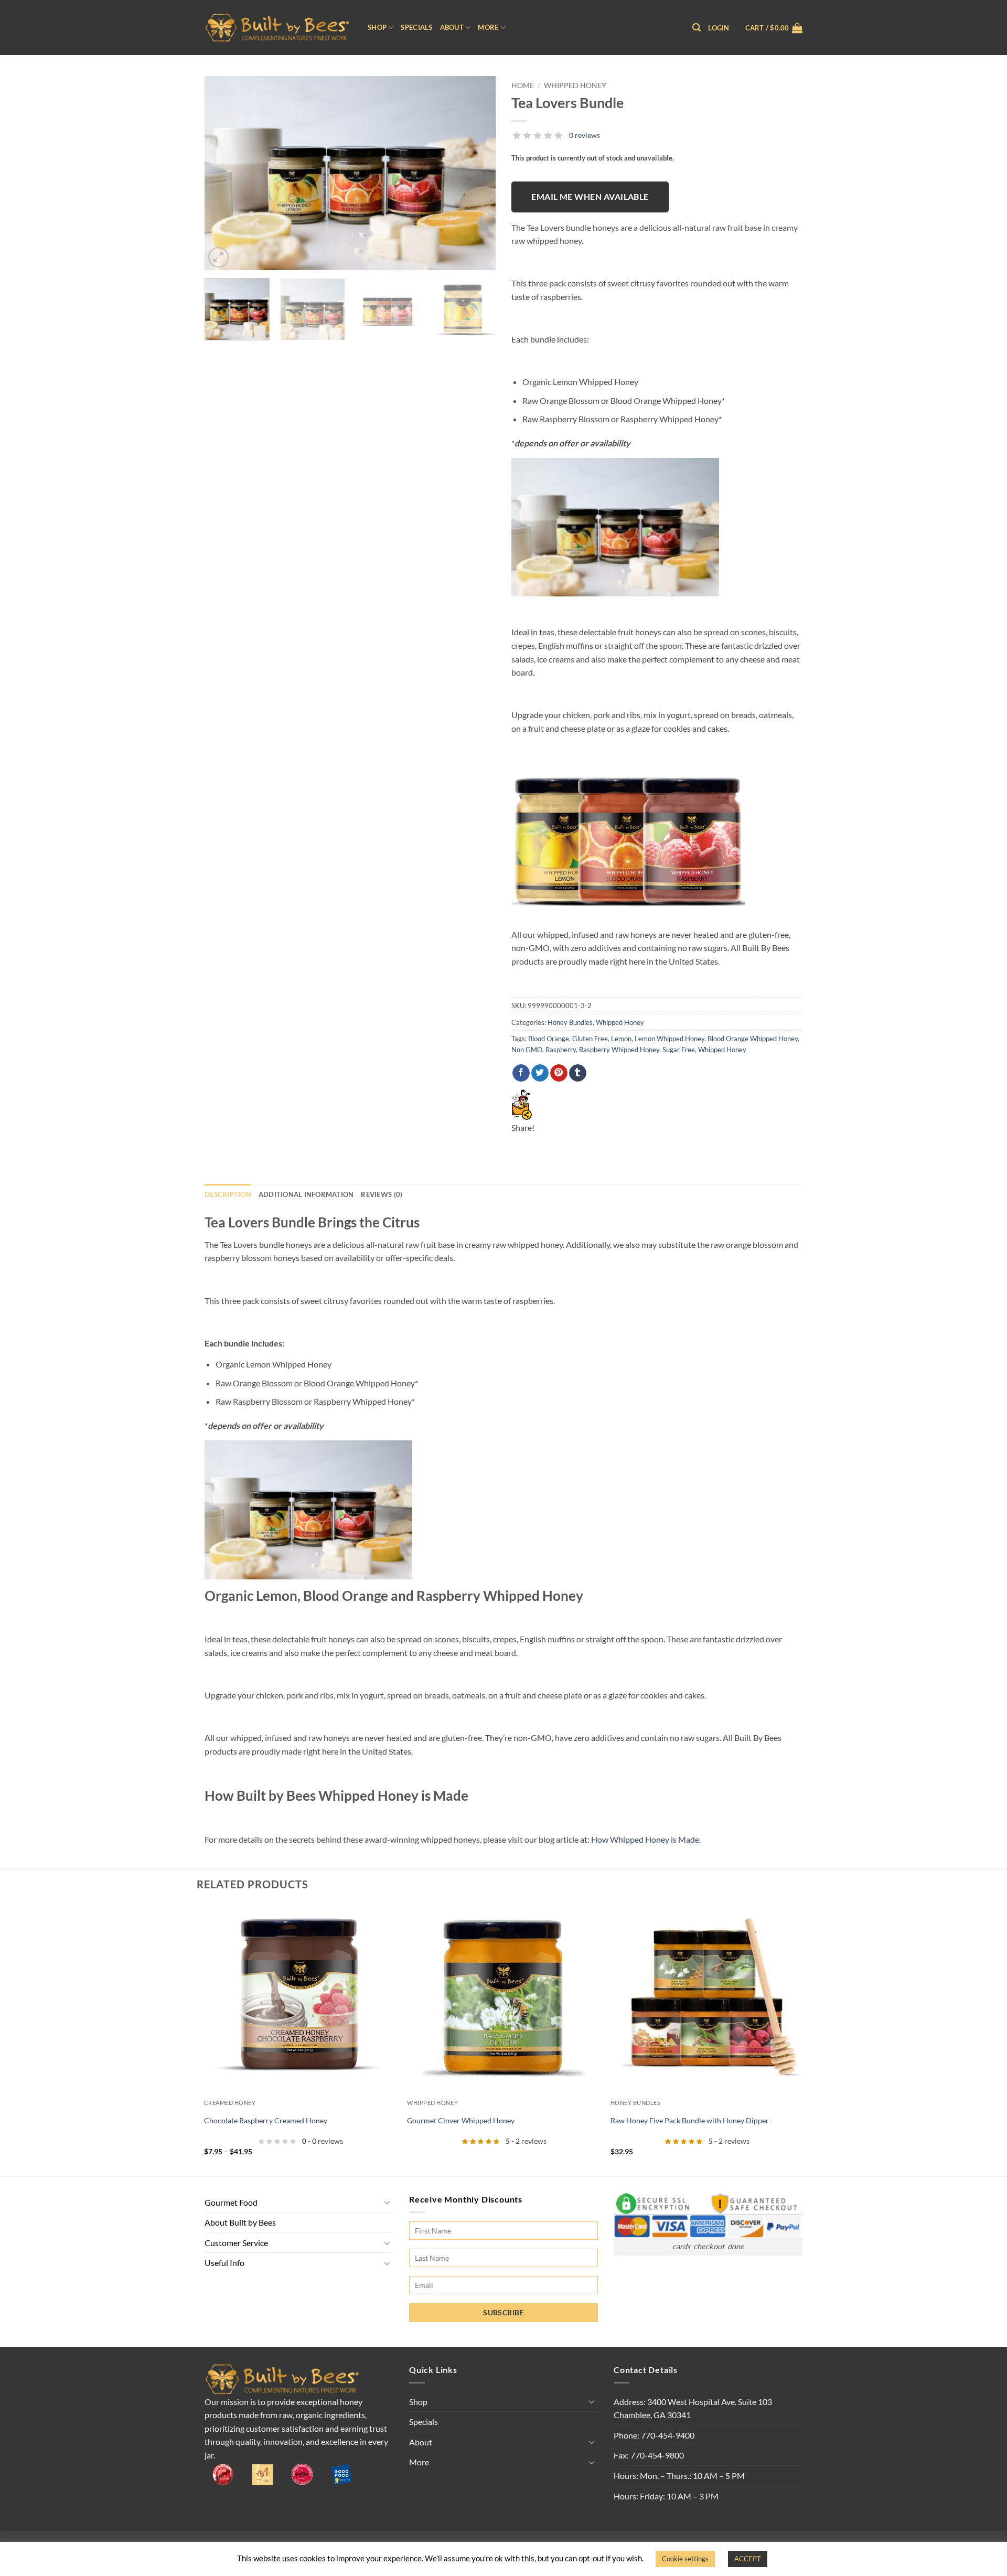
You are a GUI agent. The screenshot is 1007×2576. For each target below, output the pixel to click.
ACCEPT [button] (748, 2559)
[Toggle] (387, 2202)
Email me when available (590, 197)
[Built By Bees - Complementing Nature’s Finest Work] (278, 28)
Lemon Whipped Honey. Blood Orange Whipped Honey (716, 1039)
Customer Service (236, 2243)
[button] (697, 28)
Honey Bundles (570, 1022)
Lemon (621, 1039)
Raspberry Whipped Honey (619, 1050)
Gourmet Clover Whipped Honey (461, 2120)
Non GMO (527, 1050)
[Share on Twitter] (540, 1073)
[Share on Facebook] (521, 1073)
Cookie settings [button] (685, 2559)
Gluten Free (590, 1039)
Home (523, 85)
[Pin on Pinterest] (559, 1073)
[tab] (382, 1194)
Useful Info (224, 2263)
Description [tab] (228, 1194)
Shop (377, 27)
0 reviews (585, 135)
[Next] (477, 173)
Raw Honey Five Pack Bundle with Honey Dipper (690, 2120)
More (488, 27)
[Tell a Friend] (522, 1103)
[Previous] (223, 173)
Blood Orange (549, 1039)
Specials (416, 27)
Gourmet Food (231, 2202)
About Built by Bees (240, 2222)
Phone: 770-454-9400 (654, 2435)
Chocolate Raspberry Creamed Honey (266, 2120)
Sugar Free (679, 1050)
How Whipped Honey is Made (645, 1839)
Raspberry (561, 1050)
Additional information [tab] (306, 1194)
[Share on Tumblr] (578, 1073)
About (452, 27)
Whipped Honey (575, 85)
